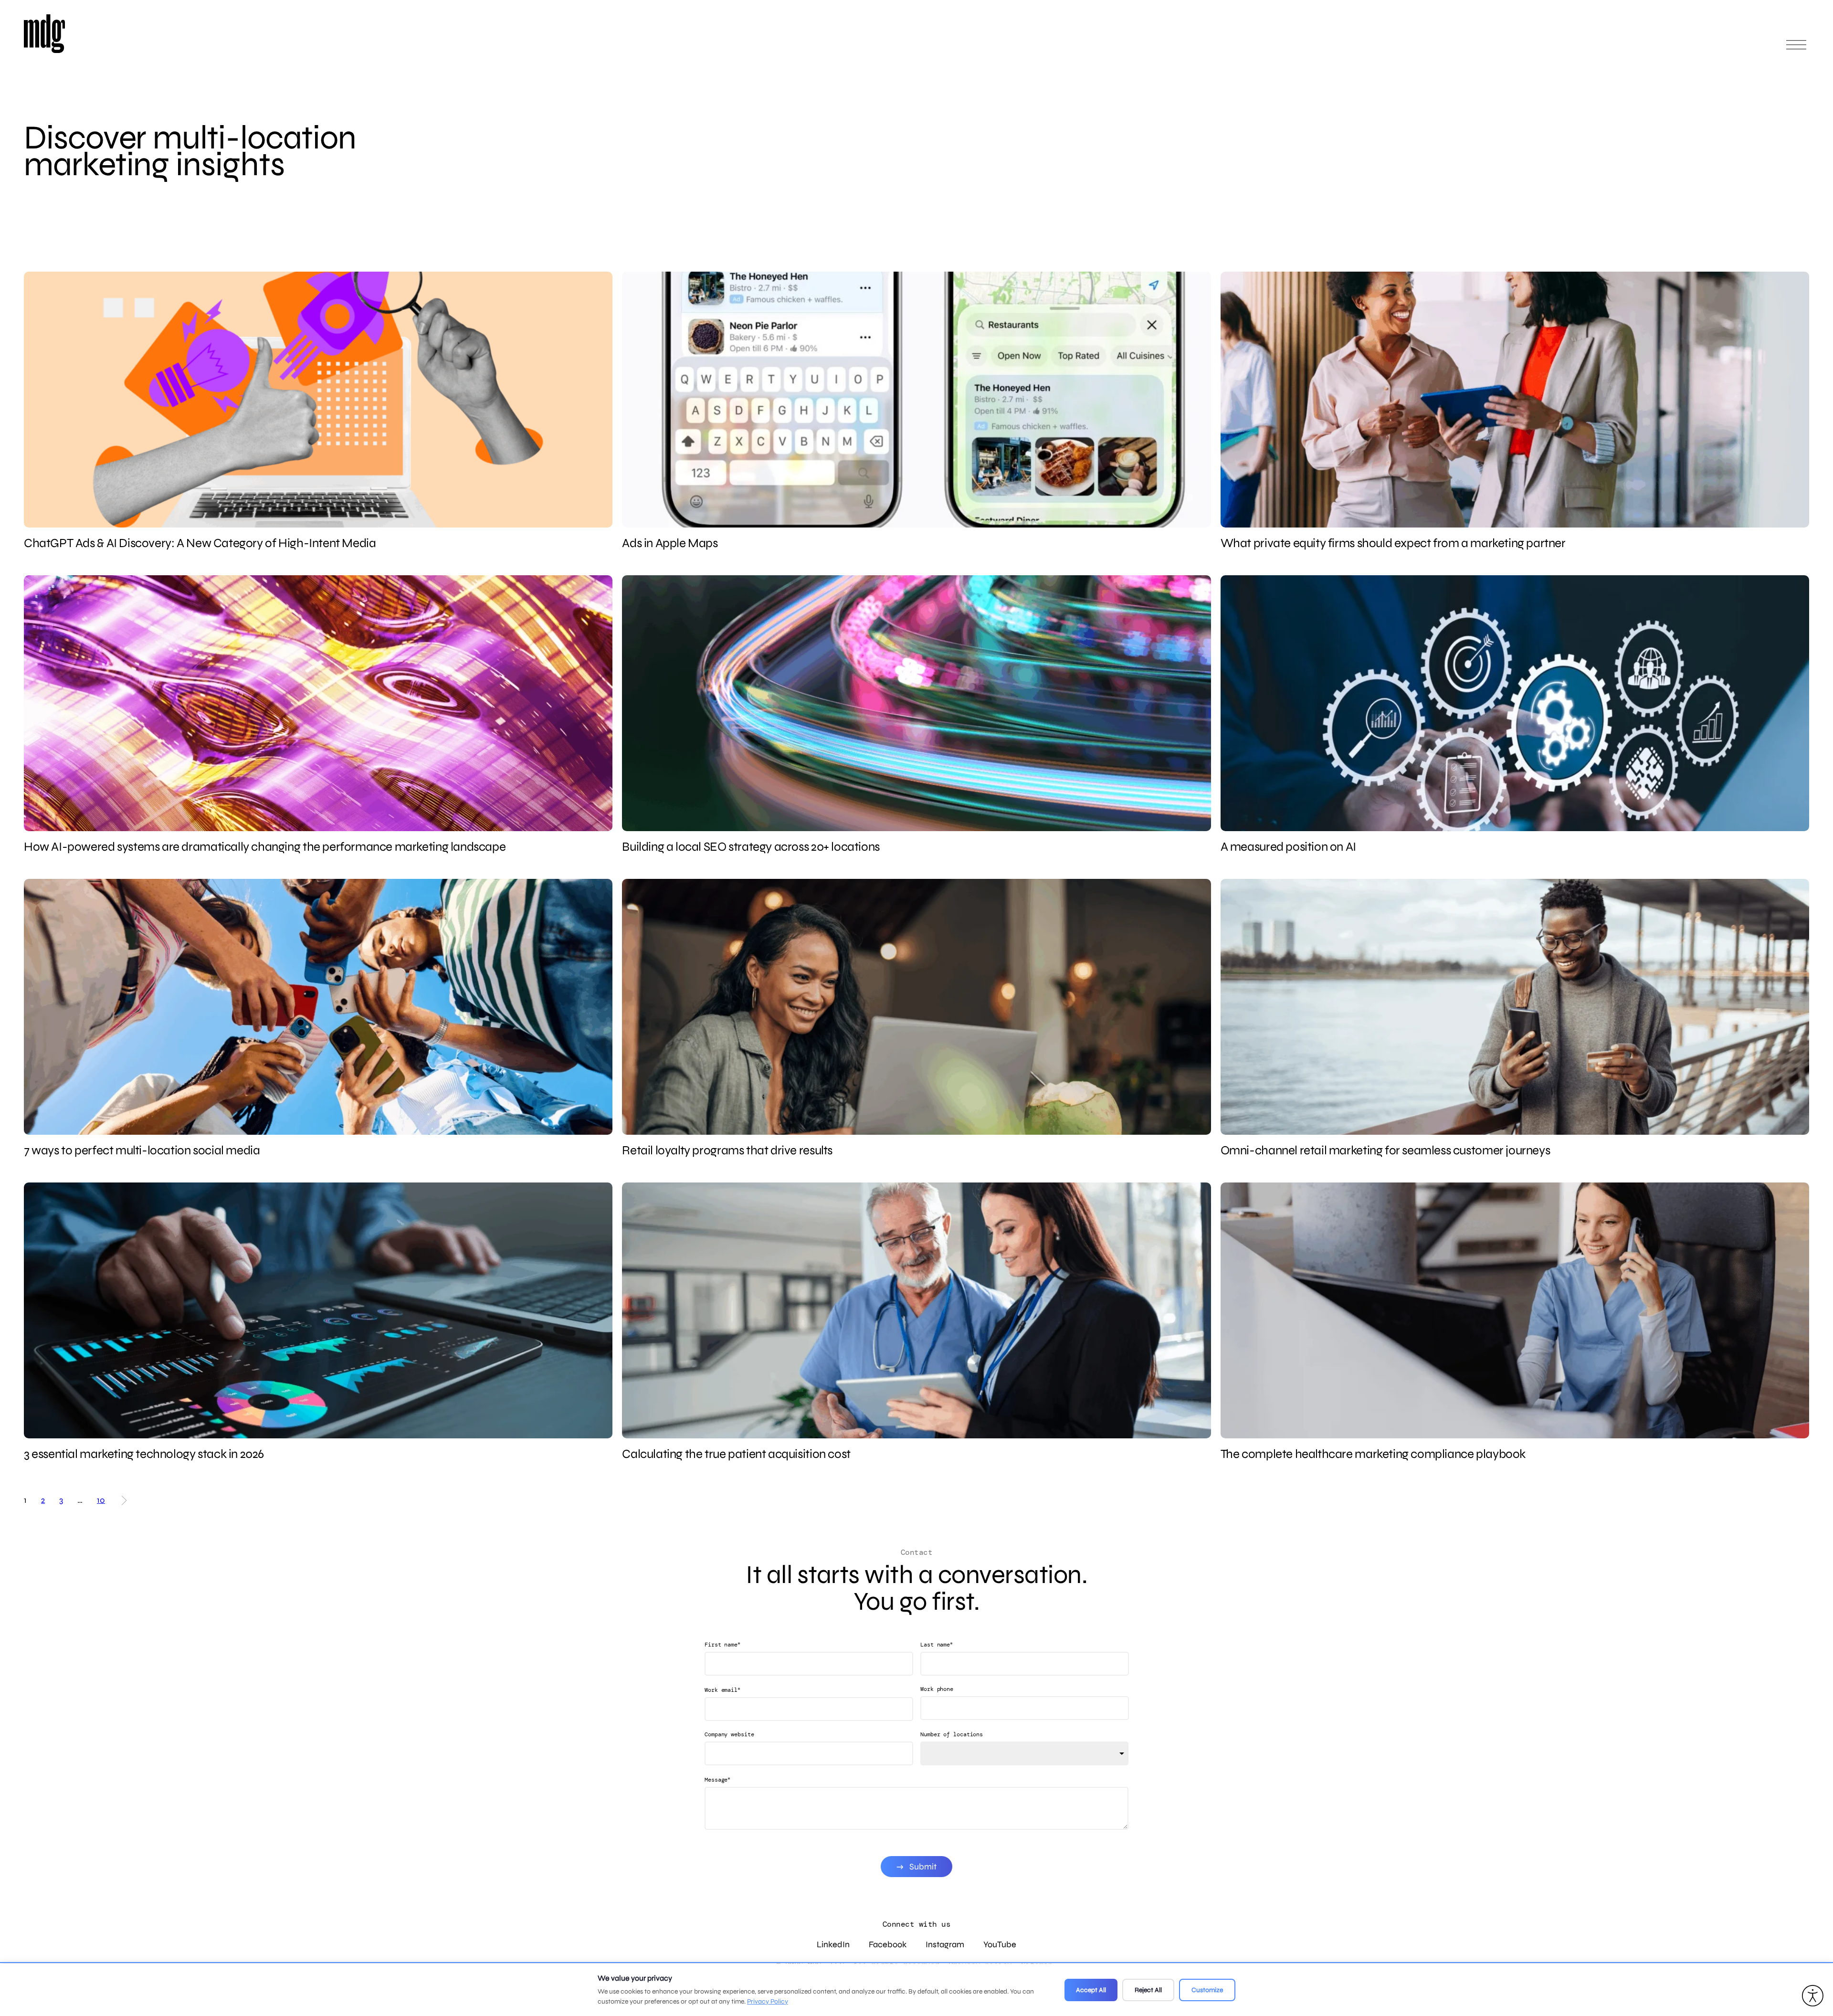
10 (101, 1500)
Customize (1207, 1990)
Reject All (1148, 1990)
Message (717, 1779)
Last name (937, 1644)
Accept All (1091, 1990)
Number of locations (952, 1734)
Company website (729, 1734)
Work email (722, 1690)
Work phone (937, 1689)
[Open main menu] (1796, 49)
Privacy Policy (768, 2001)
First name (722, 1644)
